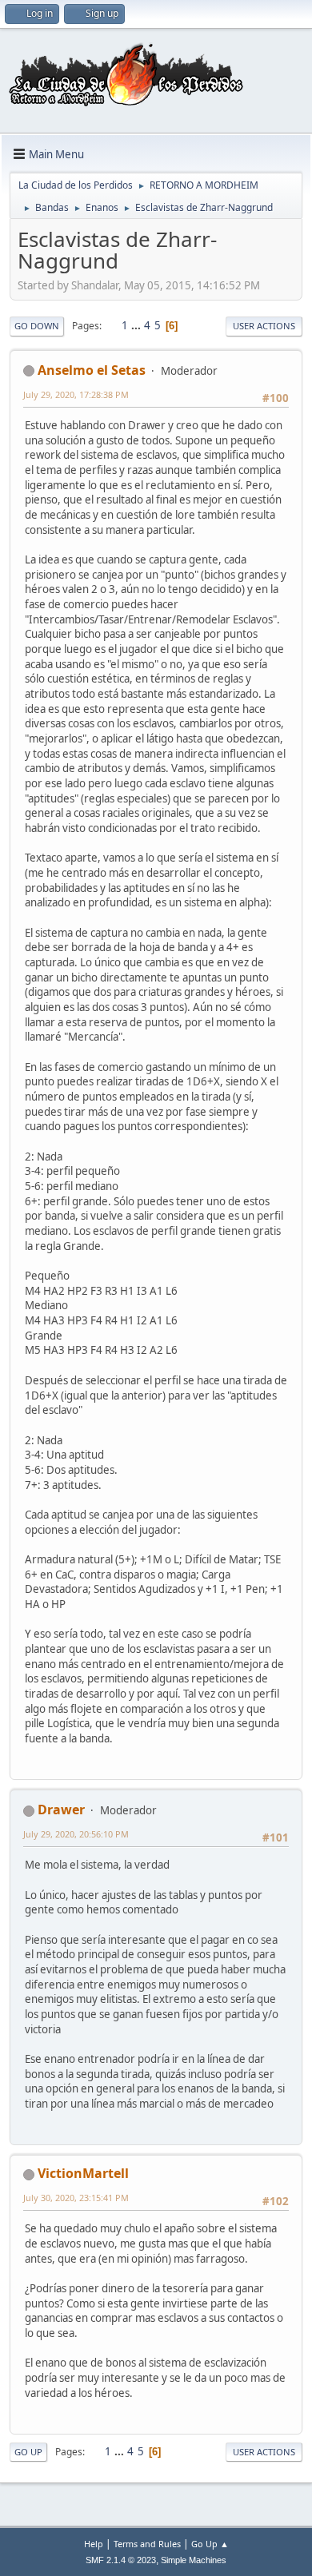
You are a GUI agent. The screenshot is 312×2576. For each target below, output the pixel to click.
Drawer (61, 1810)
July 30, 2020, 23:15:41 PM (76, 2198)
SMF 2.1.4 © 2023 (121, 2560)
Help (94, 2544)
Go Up (28, 2452)
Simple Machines (194, 2560)
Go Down (37, 326)
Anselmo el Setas (92, 370)
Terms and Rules (147, 2544)
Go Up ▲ (210, 2544)
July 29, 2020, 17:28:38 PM (76, 394)
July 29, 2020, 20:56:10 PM (76, 1834)
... (137, 325)
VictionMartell (83, 2173)
